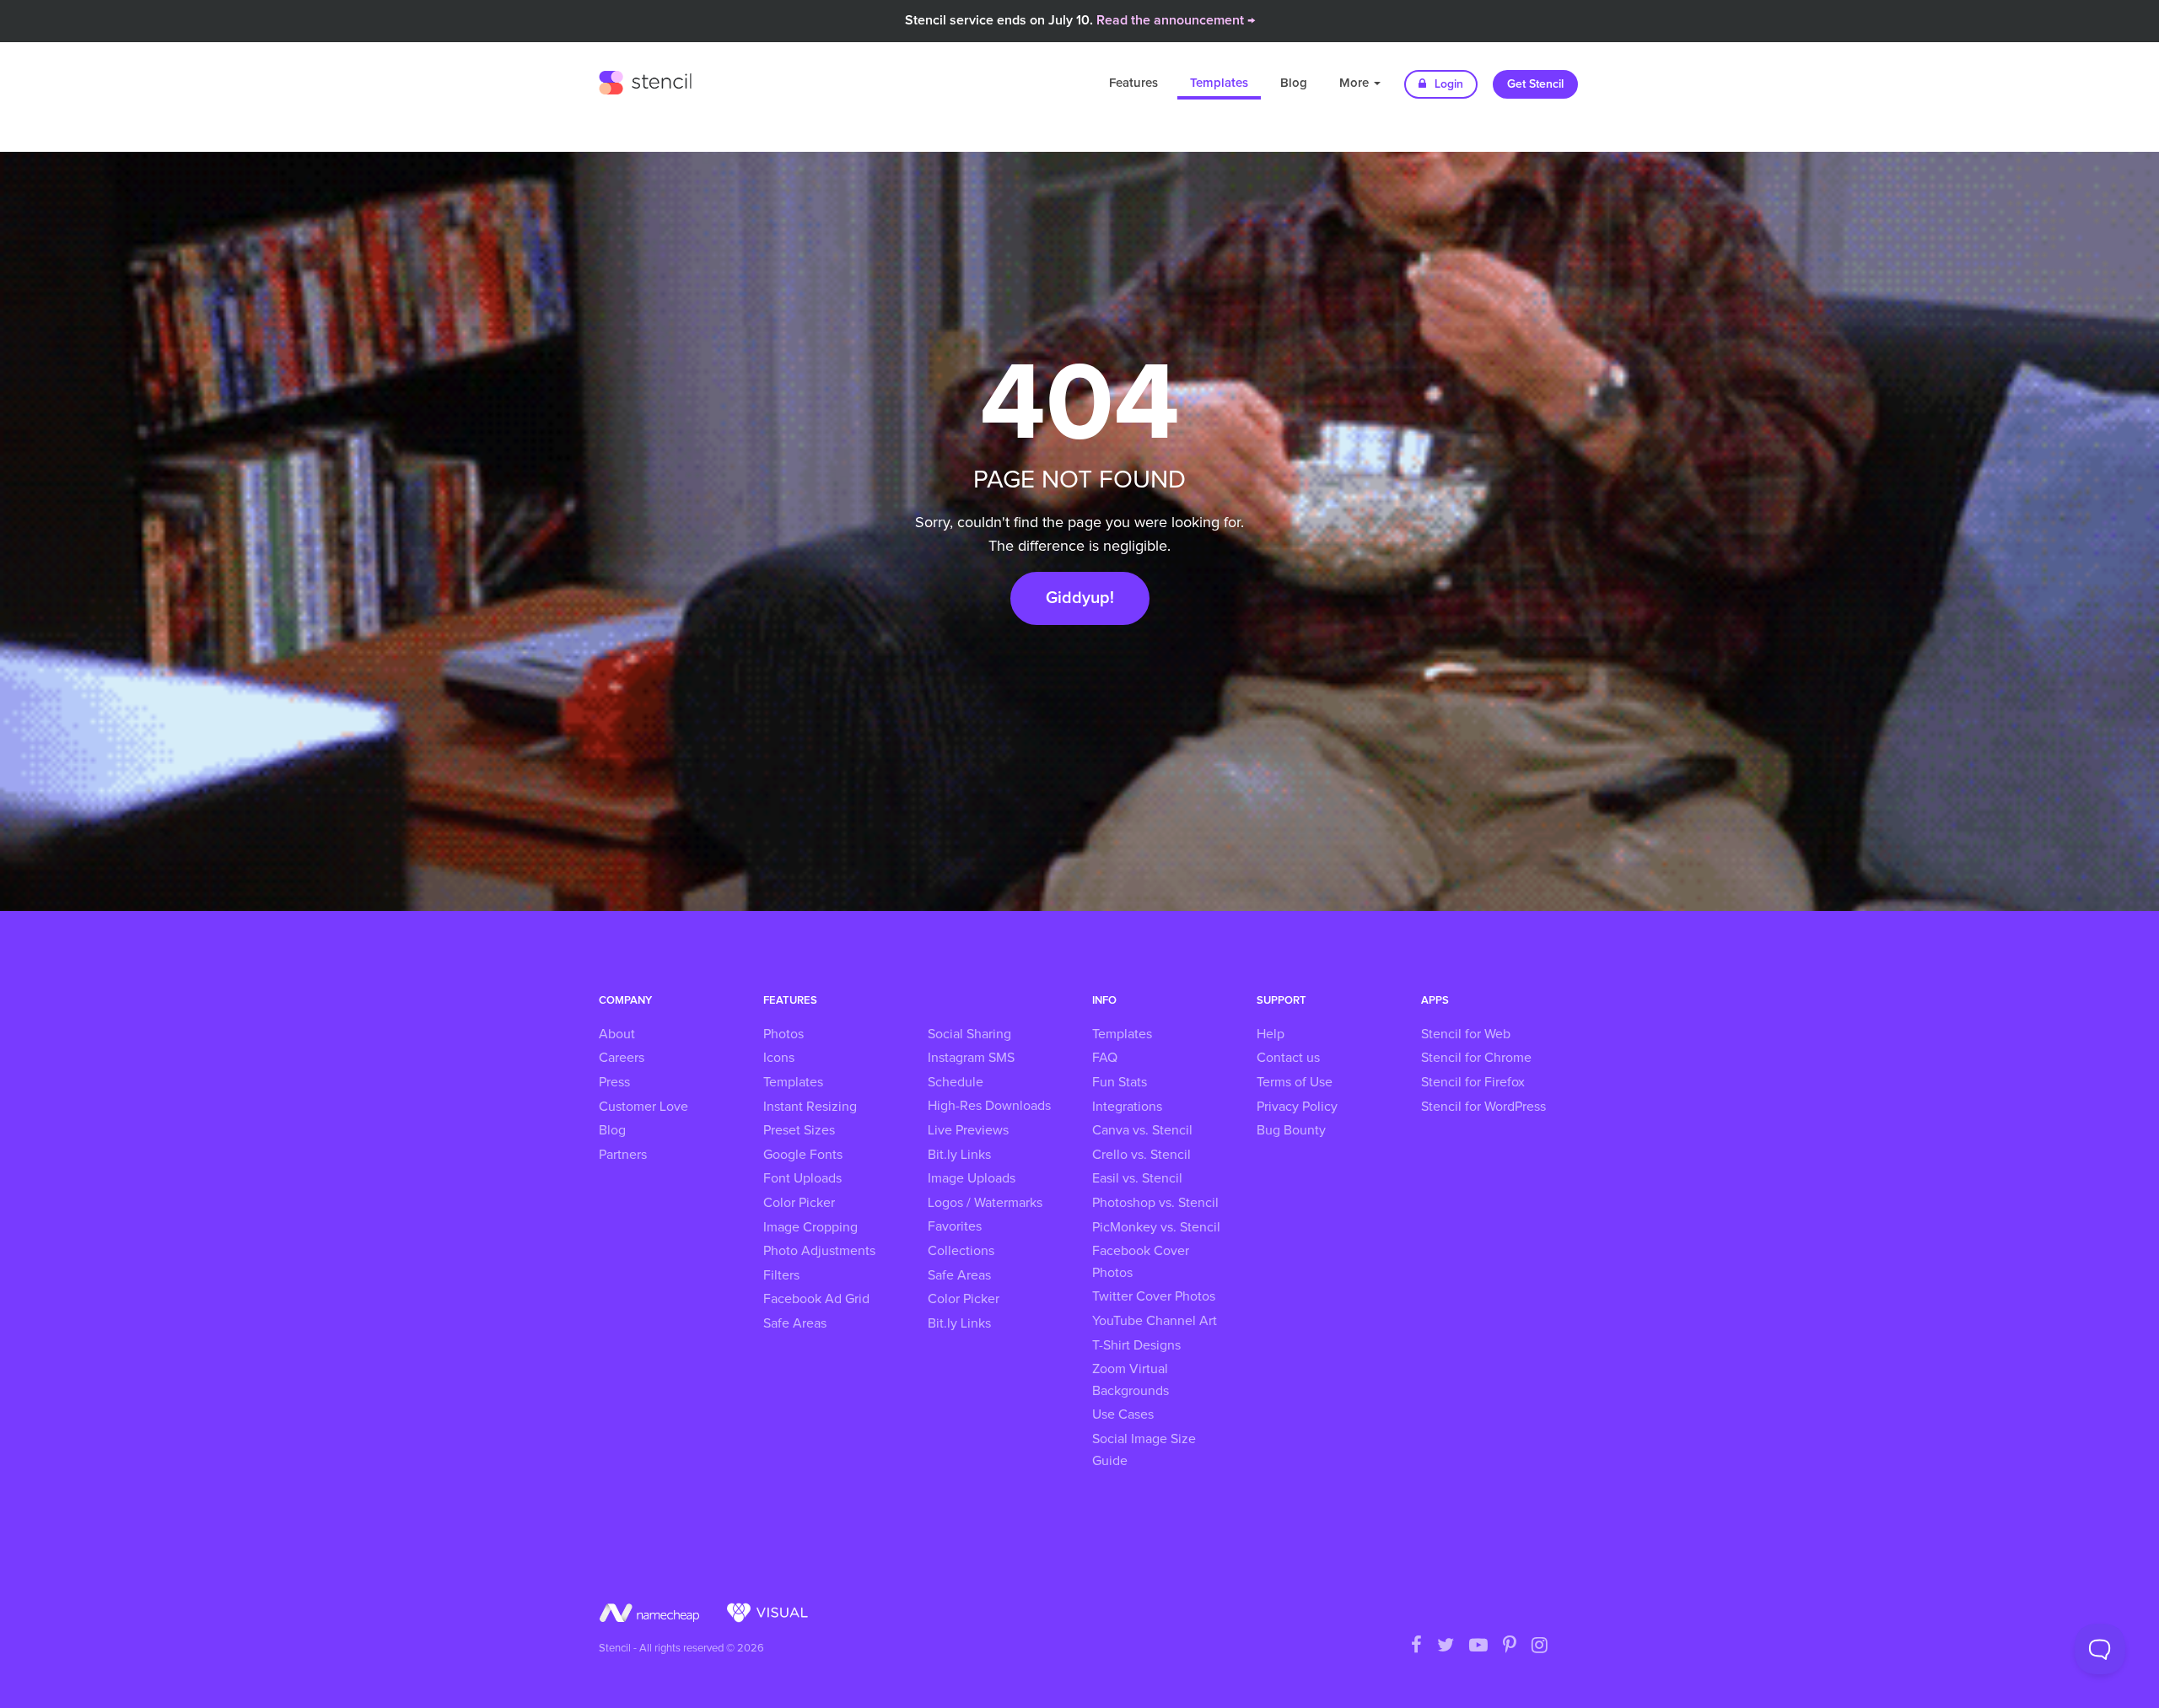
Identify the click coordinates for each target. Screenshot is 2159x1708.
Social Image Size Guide (1144, 1450)
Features (1133, 83)
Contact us (1288, 1058)
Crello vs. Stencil (1141, 1155)
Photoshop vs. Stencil (1155, 1203)
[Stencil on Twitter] (1446, 1646)
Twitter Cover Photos (1154, 1296)
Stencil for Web (1466, 1034)
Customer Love (643, 1107)
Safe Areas (795, 1323)
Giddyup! (1080, 598)
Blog (1294, 83)
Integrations (1127, 1107)
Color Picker (799, 1203)
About (617, 1034)
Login (1447, 84)
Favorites (955, 1226)
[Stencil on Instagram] (1540, 1646)
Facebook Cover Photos (1141, 1262)
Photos (783, 1034)
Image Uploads (972, 1178)
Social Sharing (969, 1034)
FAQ (1105, 1058)
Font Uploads (802, 1178)
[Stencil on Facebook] (1416, 1646)
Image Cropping (810, 1227)
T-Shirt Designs (1136, 1345)
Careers (622, 1058)
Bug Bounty (1291, 1130)
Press (614, 1082)
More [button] (1356, 83)
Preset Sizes (799, 1130)
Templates (1219, 83)
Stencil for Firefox (1473, 1082)
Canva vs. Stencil (1142, 1130)
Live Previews (968, 1130)
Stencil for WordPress (1483, 1107)
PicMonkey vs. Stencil (1156, 1227)
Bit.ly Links (959, 1155)
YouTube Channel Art (1155, 1321)
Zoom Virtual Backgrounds (1131, 1380)
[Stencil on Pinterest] (1510, 1646)
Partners (623, 1155)
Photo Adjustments (819, 1251)
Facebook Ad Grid (816, 1299)
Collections (961, 1251)
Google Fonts (803, 1155)
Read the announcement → (1176, 20)
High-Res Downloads (989, 1106)
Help (1271, 1034)
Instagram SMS (971, 1058)
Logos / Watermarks (985, 1203)
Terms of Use (1295, 1082)
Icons (779, 1058)
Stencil (645, 80)
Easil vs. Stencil (1137, 1178)
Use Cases (1123, 1414)
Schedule (956, 1082)
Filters (781, 1275)
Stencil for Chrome (1476, 1058)
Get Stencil (1535, 84)
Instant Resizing (810, 1107)
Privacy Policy (1297, 1107)
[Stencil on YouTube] (1478, 1646)
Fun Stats (1120, 1082)
